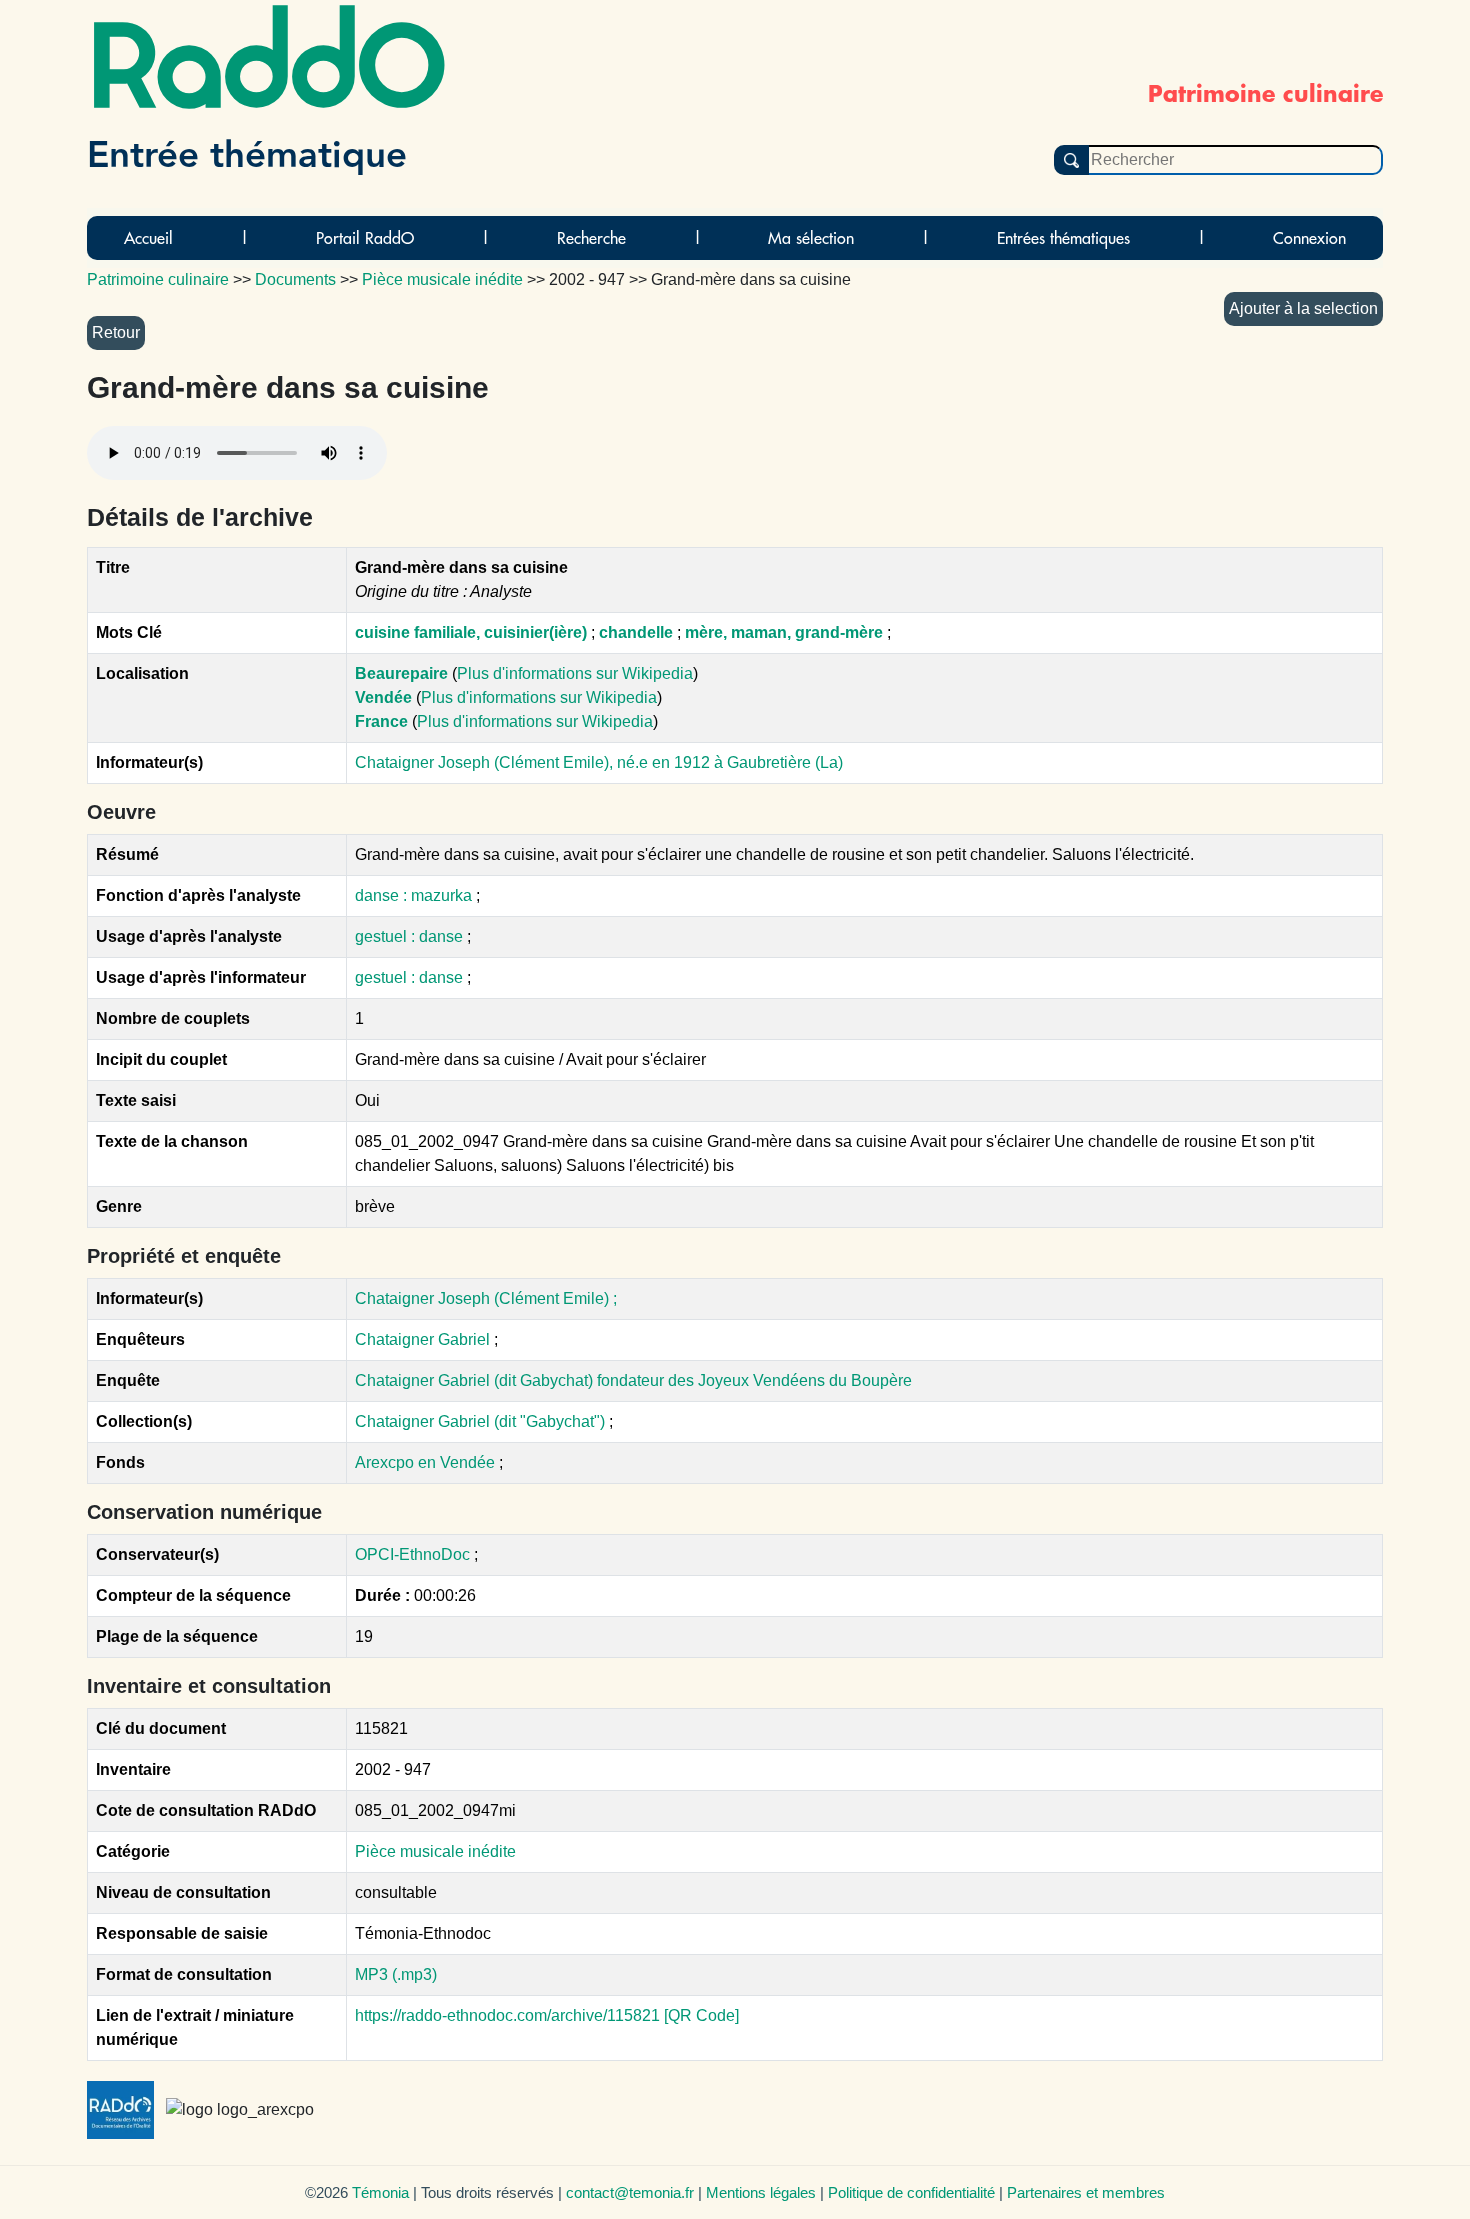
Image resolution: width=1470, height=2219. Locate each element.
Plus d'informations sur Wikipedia (575, 673)
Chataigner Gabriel (422, 1339)
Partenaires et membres (1086, 2192)
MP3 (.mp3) (396, 1974)
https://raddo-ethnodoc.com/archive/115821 (507, 2015)
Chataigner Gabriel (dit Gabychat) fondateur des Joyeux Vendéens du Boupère (633, 1380)
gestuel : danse (411, 936)
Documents (295, 279)
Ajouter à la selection (1303, 308)
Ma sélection (811, 238)
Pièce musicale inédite (435, 1851)
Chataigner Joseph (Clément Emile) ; (486, 1298)
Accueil (148, 238)
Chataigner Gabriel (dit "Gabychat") (482, 1421)
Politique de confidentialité (911, 2192)
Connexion (1309, 238)
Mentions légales (761, 2192)
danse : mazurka (415, 895)
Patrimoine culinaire (158, 279)
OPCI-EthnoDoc (412, 1554)
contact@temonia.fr (630, 2192)
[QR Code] (701, 2015)
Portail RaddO (365, 238)
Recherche (591, 238)
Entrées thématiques (1063, 238)
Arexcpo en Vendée (427, 1462)
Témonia (380, 2192)
